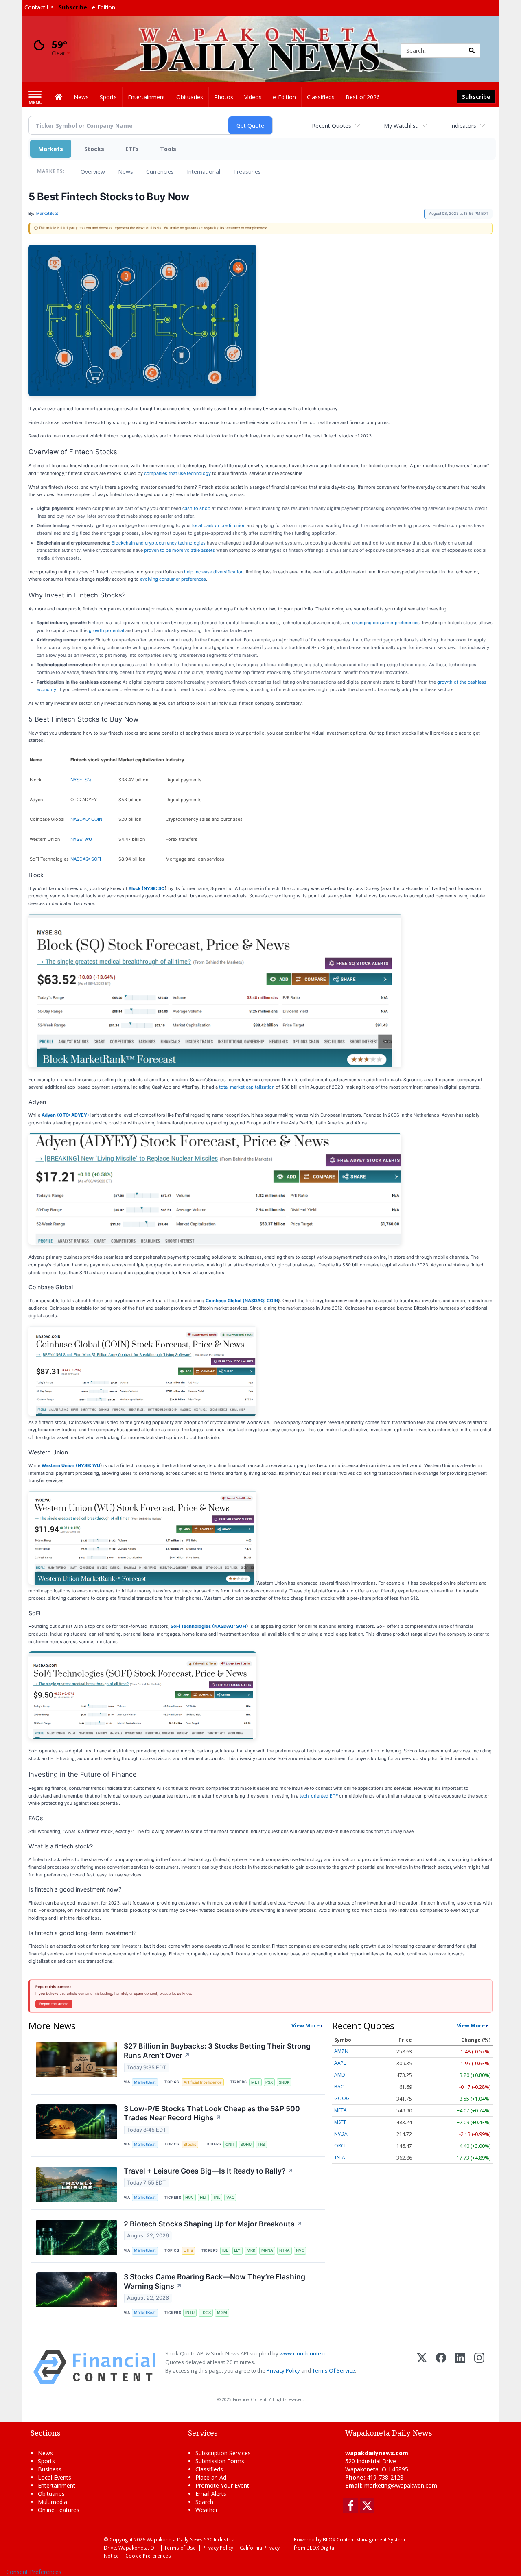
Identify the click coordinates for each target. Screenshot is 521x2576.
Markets (51, 149)
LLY (237, 2250)
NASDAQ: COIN (86, 819)
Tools (168, 149)
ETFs (132, 149)
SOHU (246, 2144)
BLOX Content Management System (364, 2539)
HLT (203, 2197)
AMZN (341, 2051)
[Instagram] (479, 2367)
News (126, 172)
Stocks (94, 149)
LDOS (206, 2312)
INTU (190, 2312)
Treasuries (247, 172)
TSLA (340, 2157)
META (340, 2110)
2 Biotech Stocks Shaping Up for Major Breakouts (213, 2224)
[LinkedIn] (460, 2367)
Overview (93, 172)
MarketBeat (145, 2082)
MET (255, 2082)
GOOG (342, 2098)
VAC (230, 2197)
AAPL (340, 2063)
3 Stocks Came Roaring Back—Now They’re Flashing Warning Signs (215, 2281)
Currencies (160, 172)
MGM (222, 2312)
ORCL (340, 2146)
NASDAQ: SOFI (86, 859)
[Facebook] (441, 2367)
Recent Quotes (332, 126)
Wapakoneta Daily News (175, 2539)
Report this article (54, 2004)
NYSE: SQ (81, 780)
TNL (217, 2197)
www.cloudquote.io (303, 2353)
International (204, 172)
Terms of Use (180, 2548)
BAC (339, 2087)
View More (305, 2025)
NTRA (285, 2250)
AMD (340, 2075)
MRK (251, 2250)
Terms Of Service (334, 2370)
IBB (225, 2250)
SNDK (284, 2082)
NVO (300, 2250)
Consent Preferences (34, 2572)
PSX (269, 2082)
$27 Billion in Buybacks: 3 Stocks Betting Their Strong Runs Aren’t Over (217, 2051)
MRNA (267, 2250)
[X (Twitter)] (422, 2367)
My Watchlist (401, 126)
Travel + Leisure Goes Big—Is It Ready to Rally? (209, 2171)
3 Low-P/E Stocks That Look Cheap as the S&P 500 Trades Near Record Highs (212, 2113)
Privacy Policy (283, 2370)
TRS (261, 2144)
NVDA (341, 2134)
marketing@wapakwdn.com (401, 2485)
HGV (189, 2197)
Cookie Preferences (148, 2556)
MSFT (340, 2122)
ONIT (230, 2144)
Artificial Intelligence (203, 2082)
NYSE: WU (81, 839)
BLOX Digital (321, 2548)
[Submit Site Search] (472, 50)
